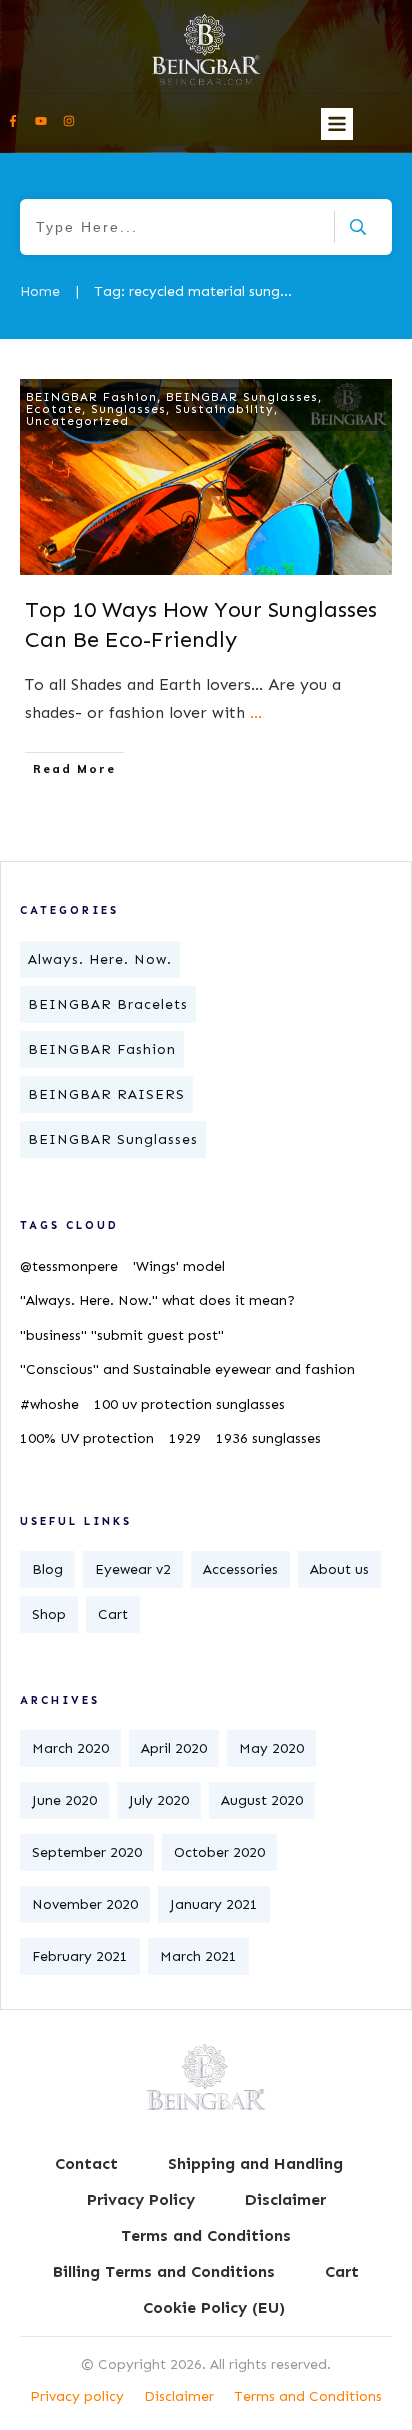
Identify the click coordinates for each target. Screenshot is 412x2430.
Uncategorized (77, 421)
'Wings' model (179, 1266)
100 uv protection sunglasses (189, 1404)
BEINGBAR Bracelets (108, 1004)
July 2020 (159, 1800)
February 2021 (80, 1956)
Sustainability (224, 409)
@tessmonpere (69, 1266)
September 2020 (87, 1852)
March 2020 (70, 1748)
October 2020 (219, 1852)
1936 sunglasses (268, 1438)
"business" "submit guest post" (122, 1335)
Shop (49, 1614)
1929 (185, 1438)
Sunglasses (128, 409)
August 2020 (262, 1800)
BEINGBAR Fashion (91, 397)
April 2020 (174, 1748)
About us (339, 1569)
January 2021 (214, 1904)
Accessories (240, 1569)
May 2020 (271, 1748)
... (256, 712)
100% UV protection (87, 1438)
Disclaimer (179, 2396)
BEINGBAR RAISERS (106, 1094)
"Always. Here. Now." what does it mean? (157, 1300)
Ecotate (54, 409)
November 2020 (85, 1904)
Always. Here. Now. (100, 959)
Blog (47, 1569)
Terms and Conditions (308, 2396)
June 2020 (64, 1800)
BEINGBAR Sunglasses (242, 397)
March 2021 (198, 1956)
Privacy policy (77, 2396)
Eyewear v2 (133, 1569)
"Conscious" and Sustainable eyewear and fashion (187, 1369)
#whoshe (49, 1404)
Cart (113, 1614)
